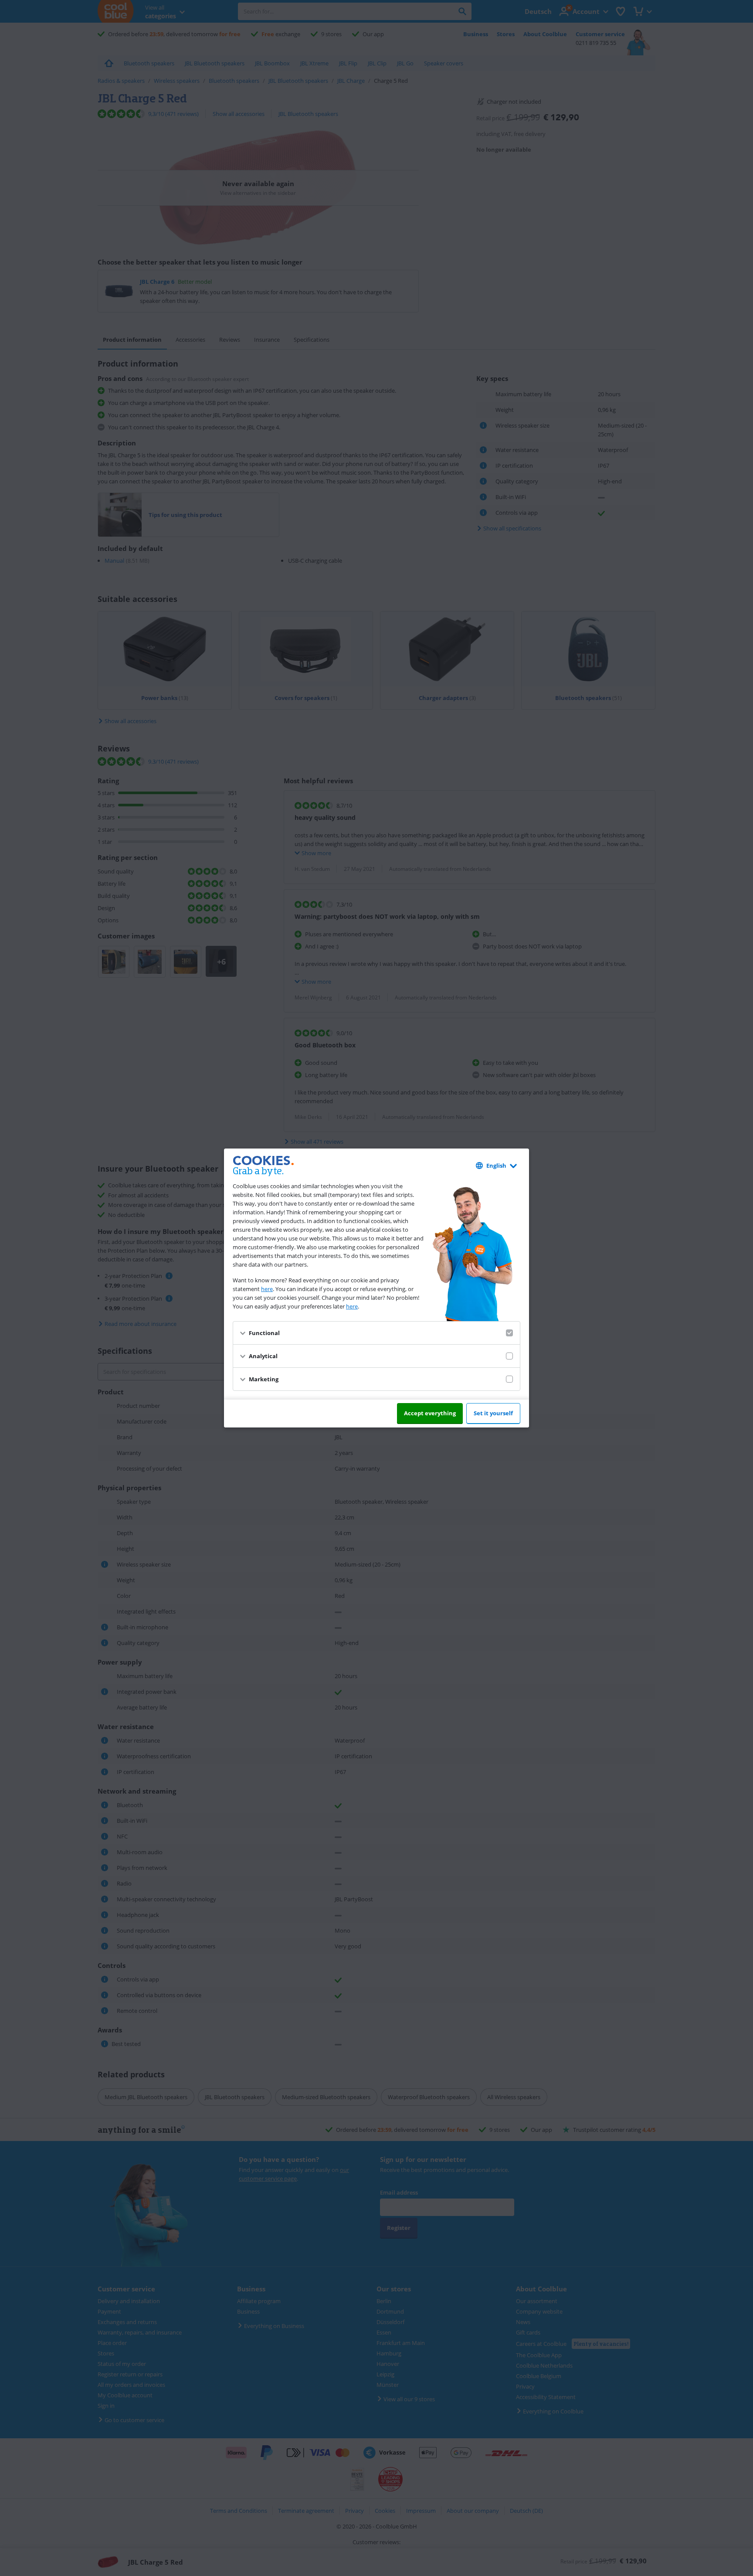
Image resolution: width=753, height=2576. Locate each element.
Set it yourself (493, 1413)
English (496, 1166)
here (267, 1289)
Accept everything (430, 1413)
